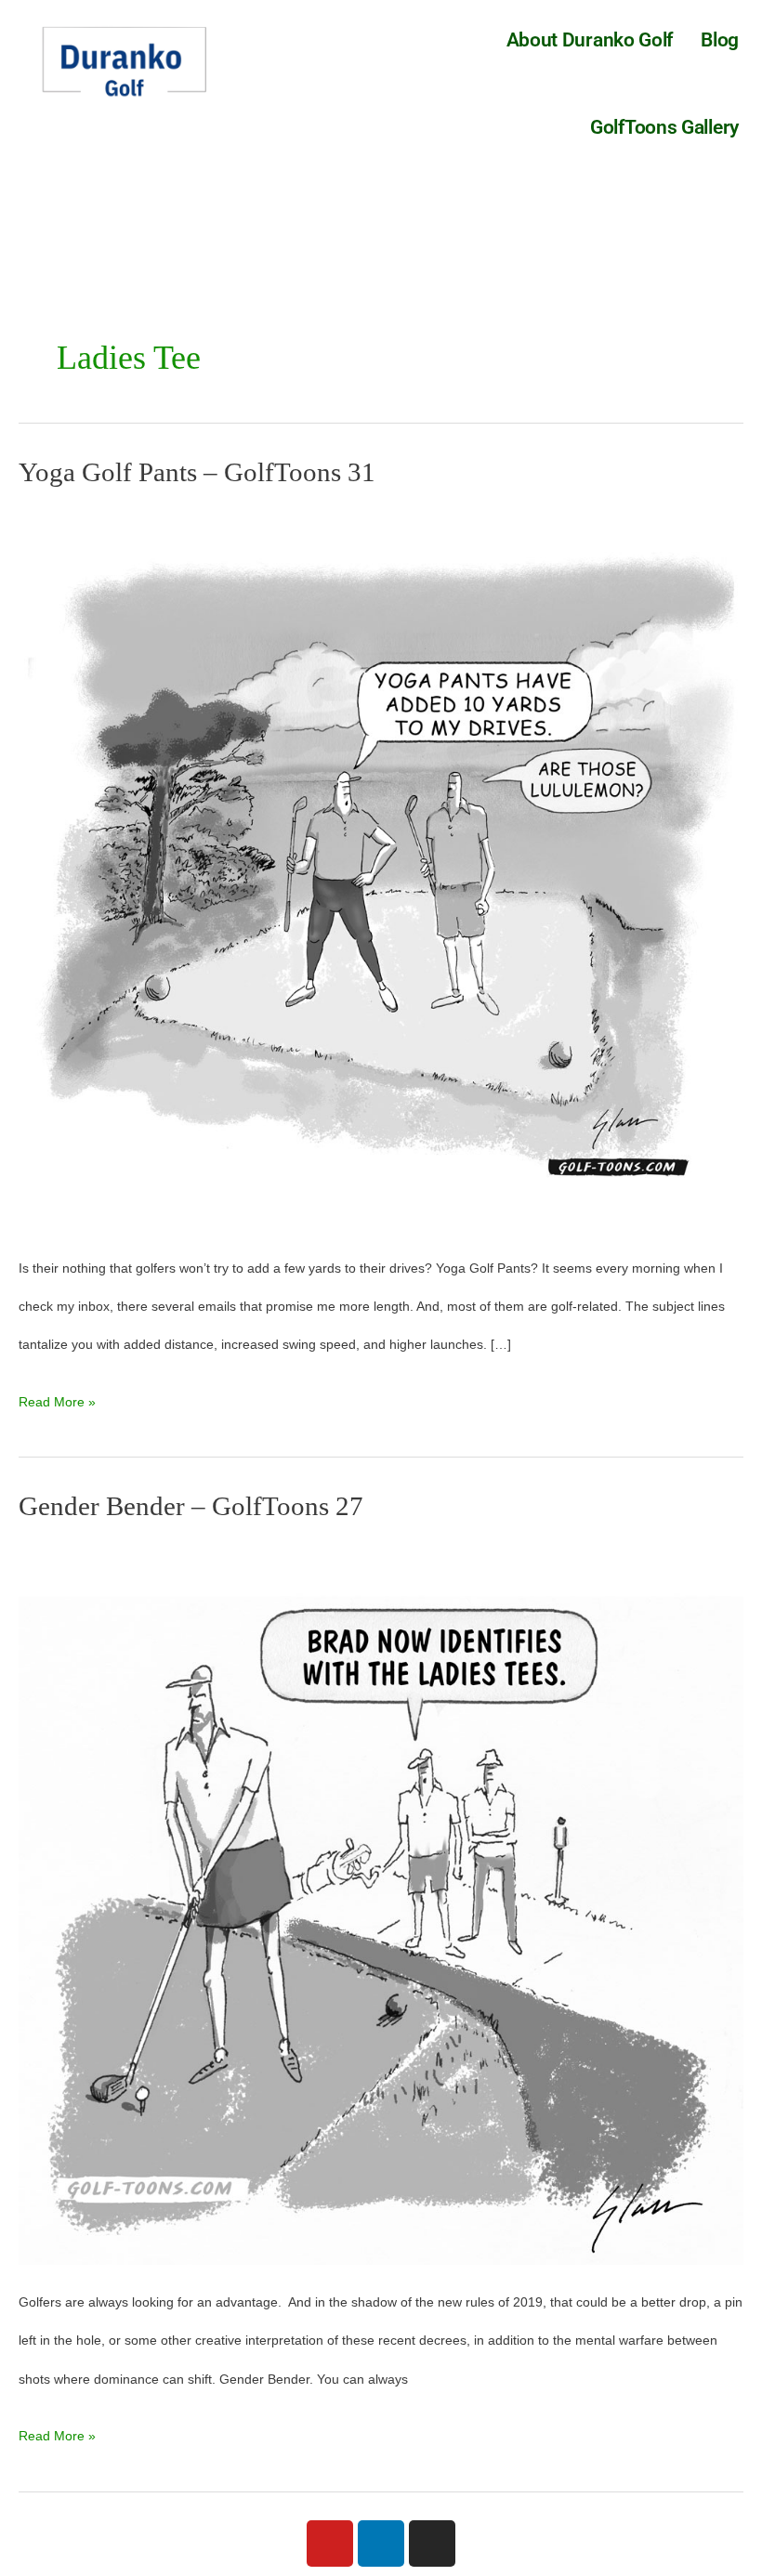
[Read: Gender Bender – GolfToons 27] (381, 1901)
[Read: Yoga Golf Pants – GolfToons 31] (381, 867)
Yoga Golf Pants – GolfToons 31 (197, 472)
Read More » (57, 1396)
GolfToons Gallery (664, 127)
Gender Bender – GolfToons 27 (191, 1506)
